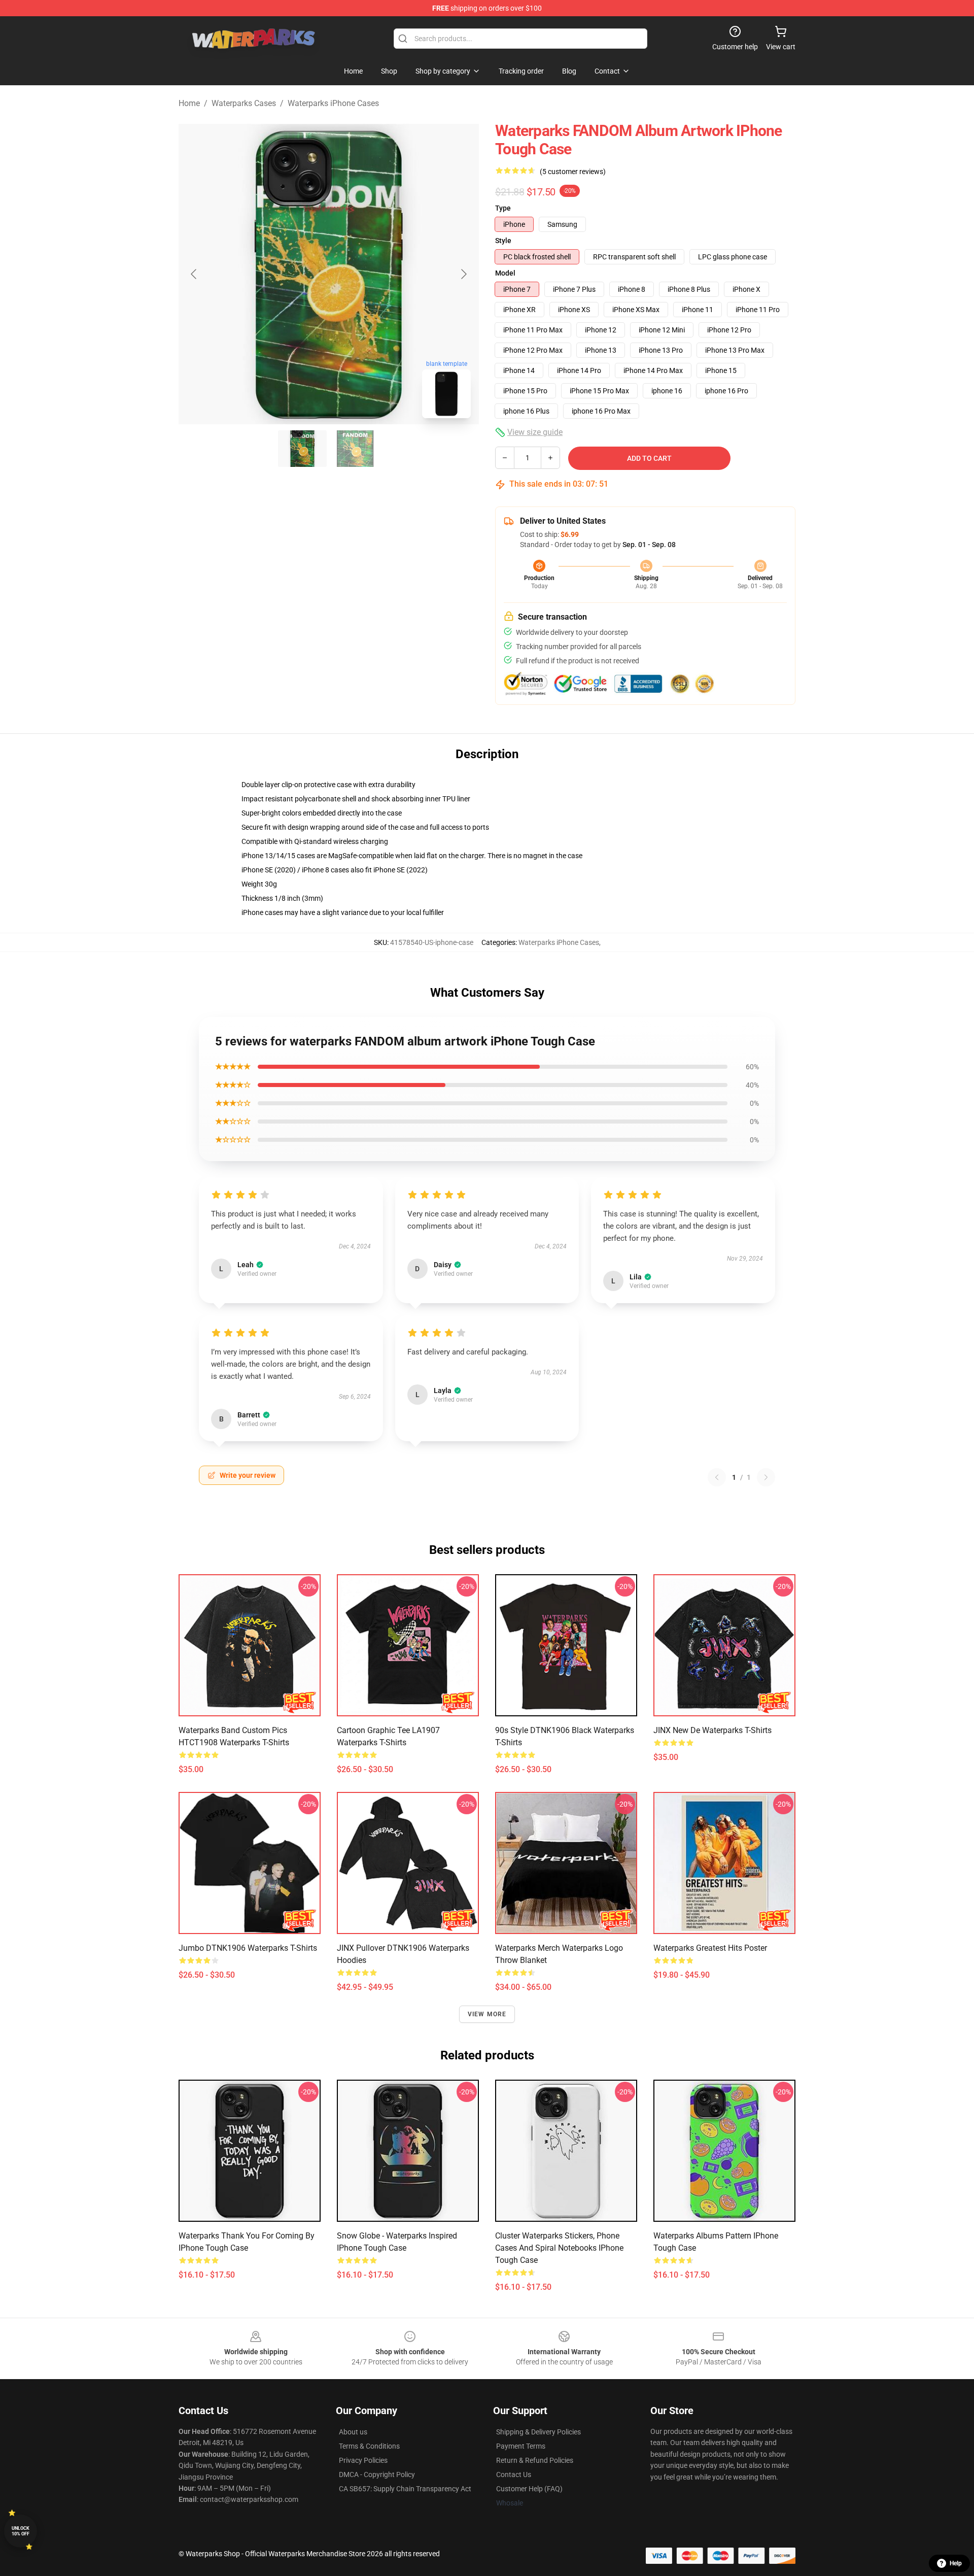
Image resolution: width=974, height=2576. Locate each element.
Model (505, 273)
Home (189, 103)
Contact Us (514, 2475)
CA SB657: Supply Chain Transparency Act (405, 2489)
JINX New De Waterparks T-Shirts (712, 1730)
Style (503, 241)
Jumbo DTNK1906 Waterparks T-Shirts (248, 1948)
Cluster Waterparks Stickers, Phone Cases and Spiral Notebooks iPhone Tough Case (559, 2248)
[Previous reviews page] (717, 1477)
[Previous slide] (194, 274)
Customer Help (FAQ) (529, 2489)
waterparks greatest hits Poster (710, 1948)
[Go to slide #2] (355, 449)
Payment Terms (521, 2446)
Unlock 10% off (21, 2531)
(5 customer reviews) (573, 172)
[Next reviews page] (766, 1477)
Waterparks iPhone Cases (333, 103)
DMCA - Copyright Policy (377, 2475)
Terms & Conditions (369, 2446)
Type (503, 208)
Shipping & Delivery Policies (538, 2432)
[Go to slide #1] (302, 449)
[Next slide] (463, 274)
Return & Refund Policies (535, 2460)
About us (353, 2432)
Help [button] (956, 2563)
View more (487, 2014)
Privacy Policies (363, 2460)
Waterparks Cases (244, 103)
